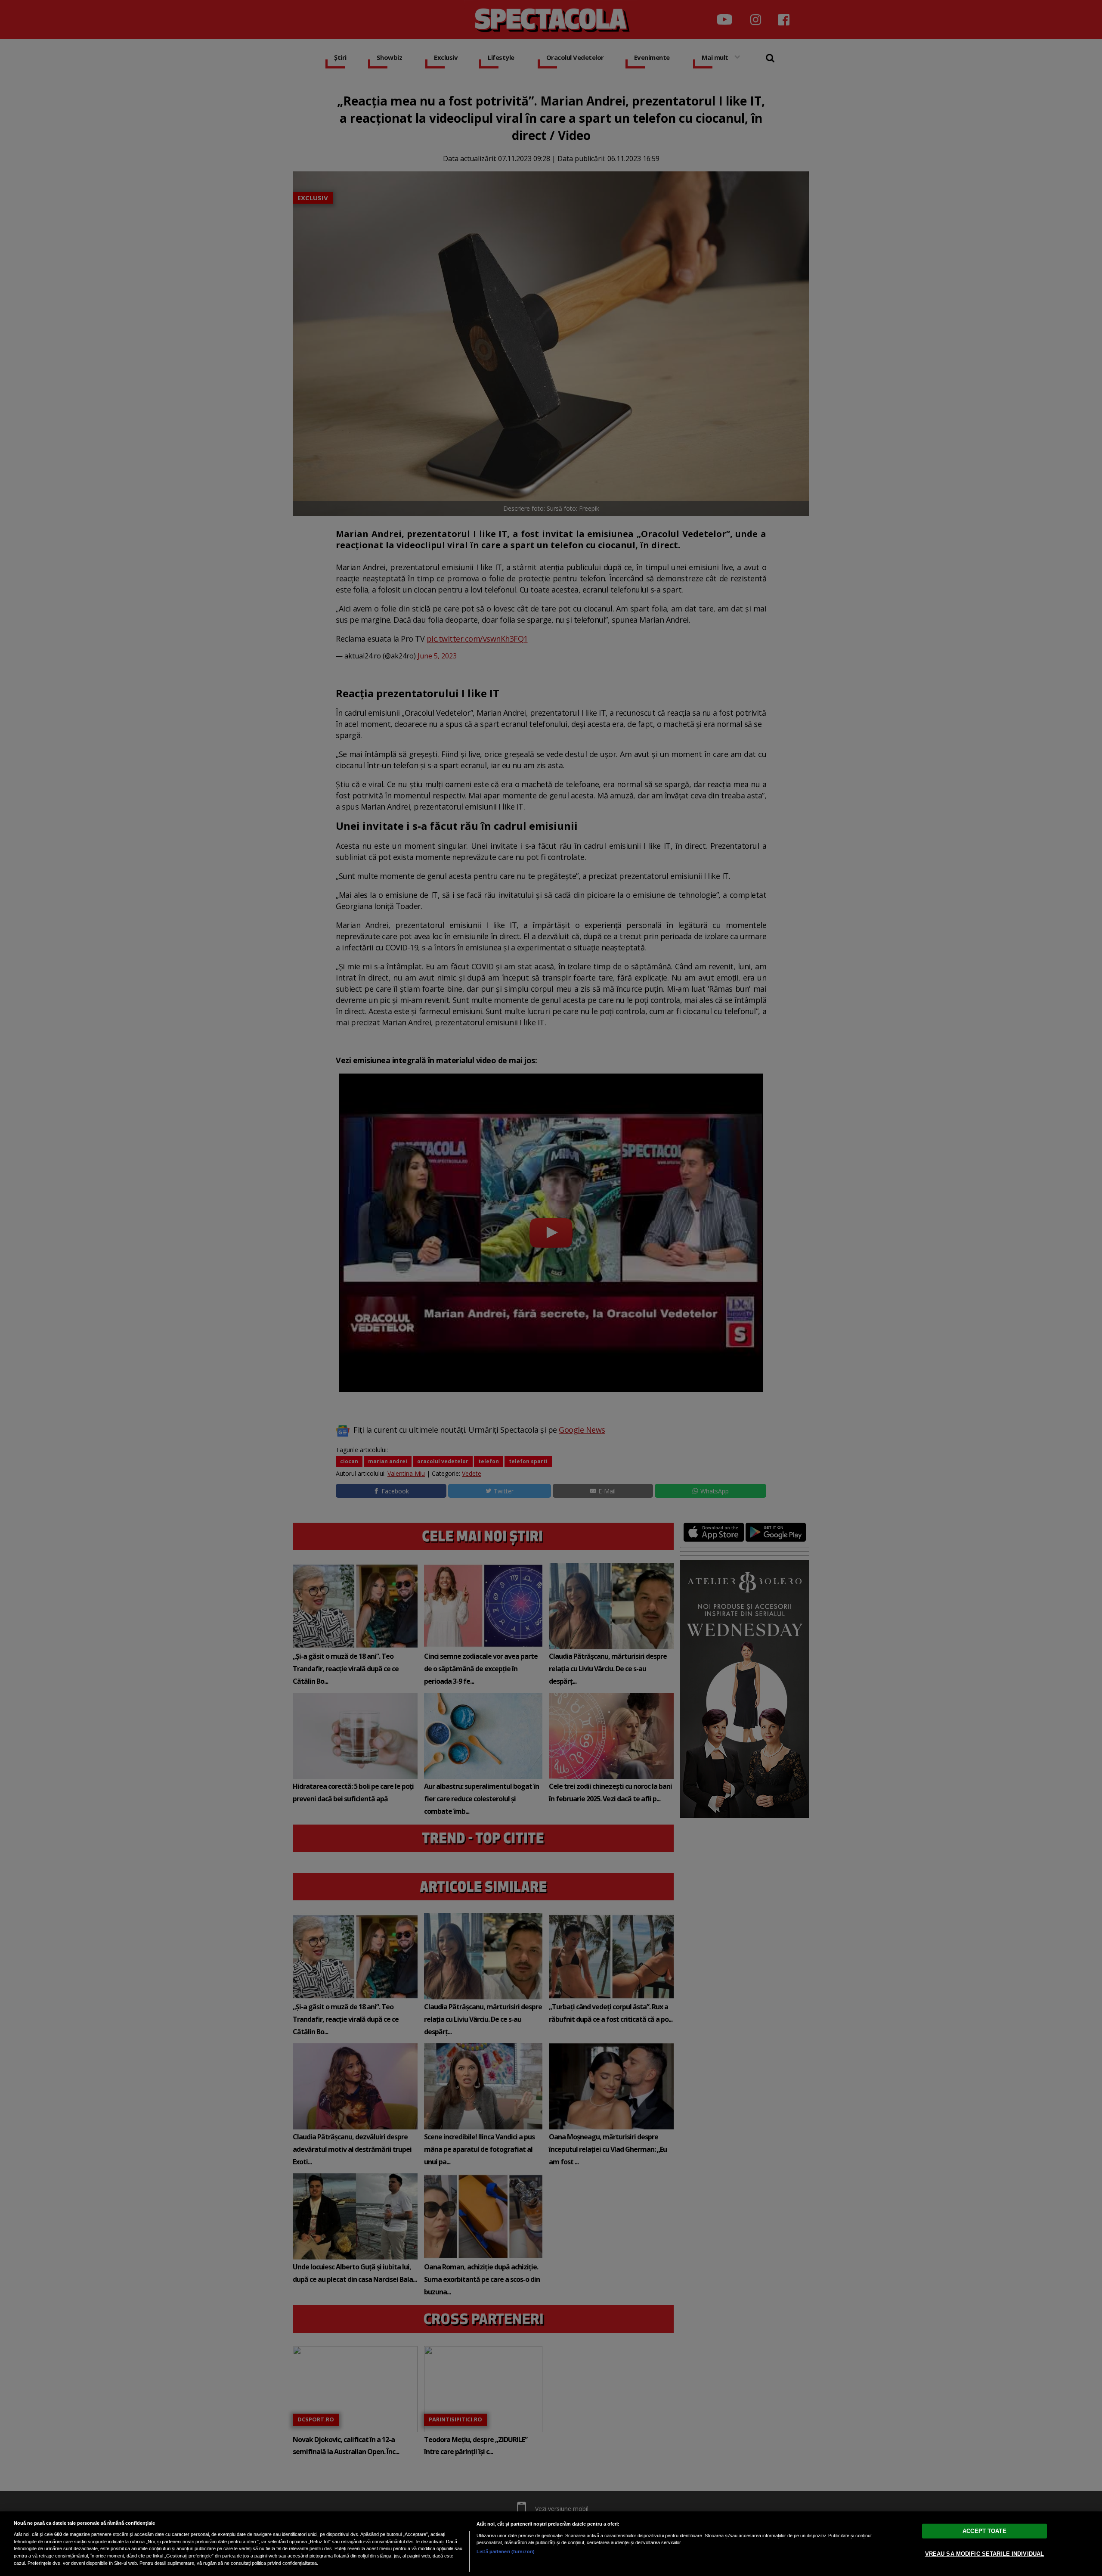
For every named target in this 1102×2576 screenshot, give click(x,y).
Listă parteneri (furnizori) (506, 2551)
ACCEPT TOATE (984, 2531)
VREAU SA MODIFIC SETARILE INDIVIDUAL (985, 2554)
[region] (551, 2544)
